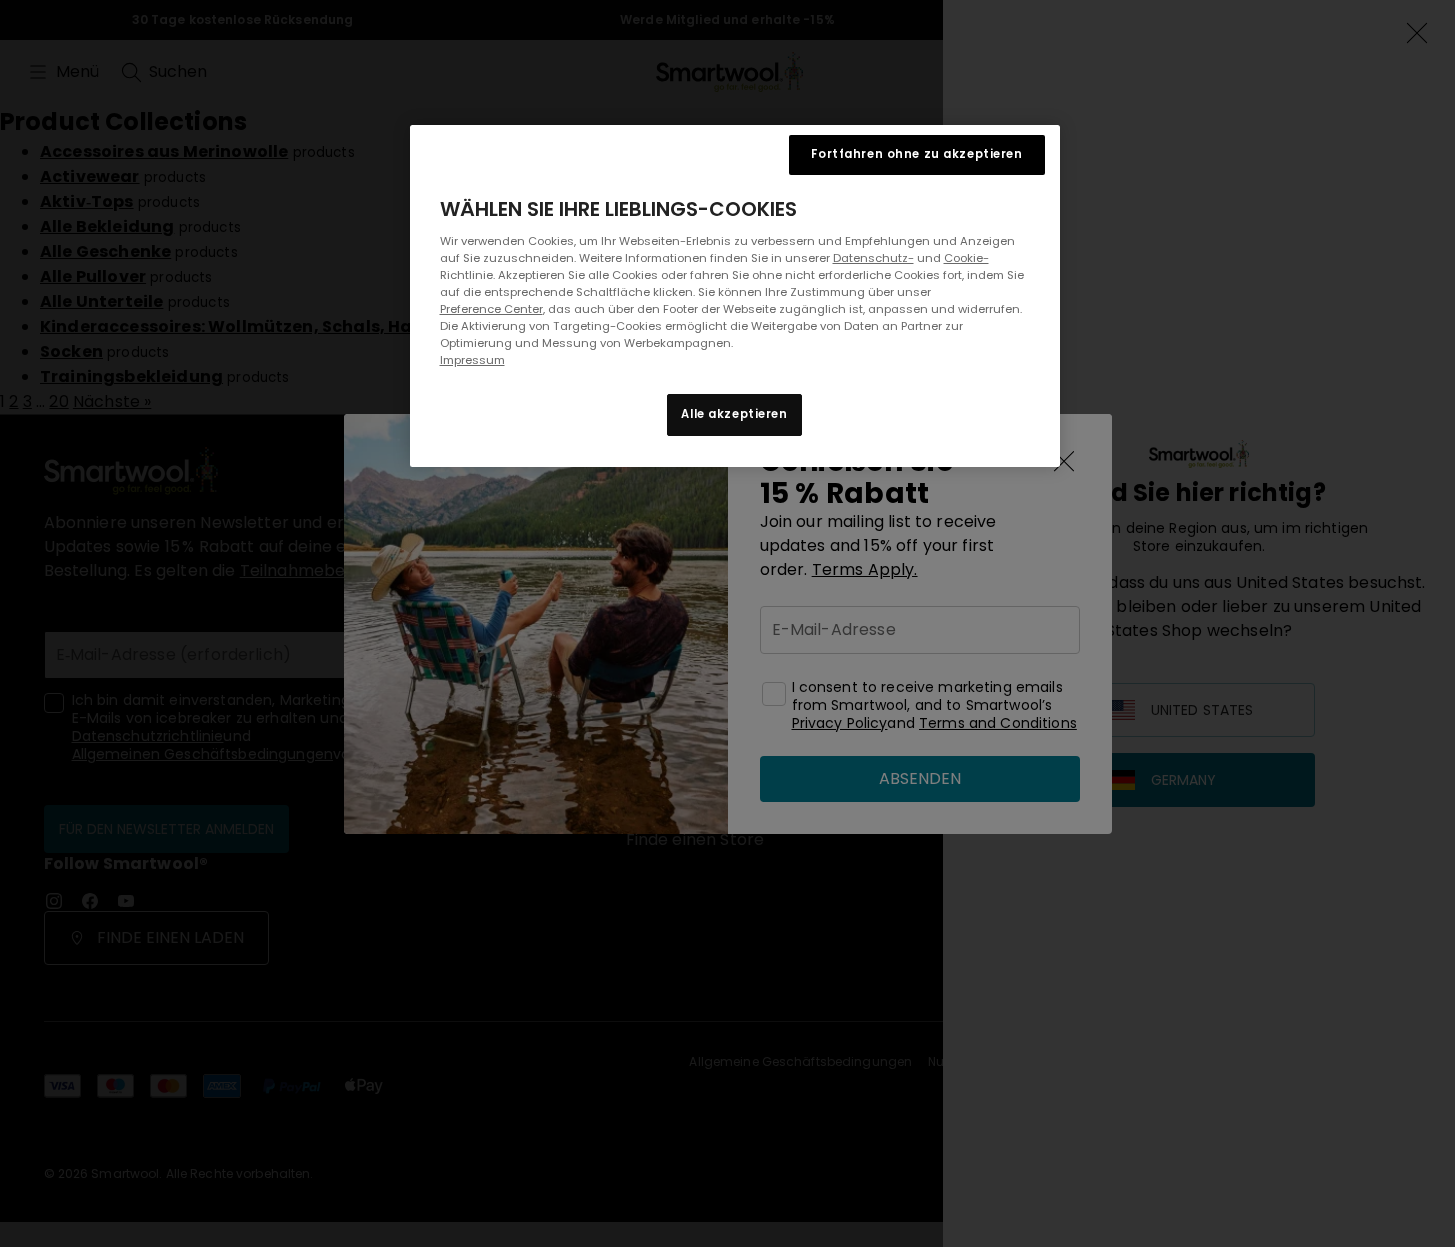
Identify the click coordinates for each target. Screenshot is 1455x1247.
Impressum (472, 360)
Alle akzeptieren (734, 414)
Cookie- (966, 258)
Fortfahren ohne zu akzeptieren (916, 154)
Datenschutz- (873, 258)
